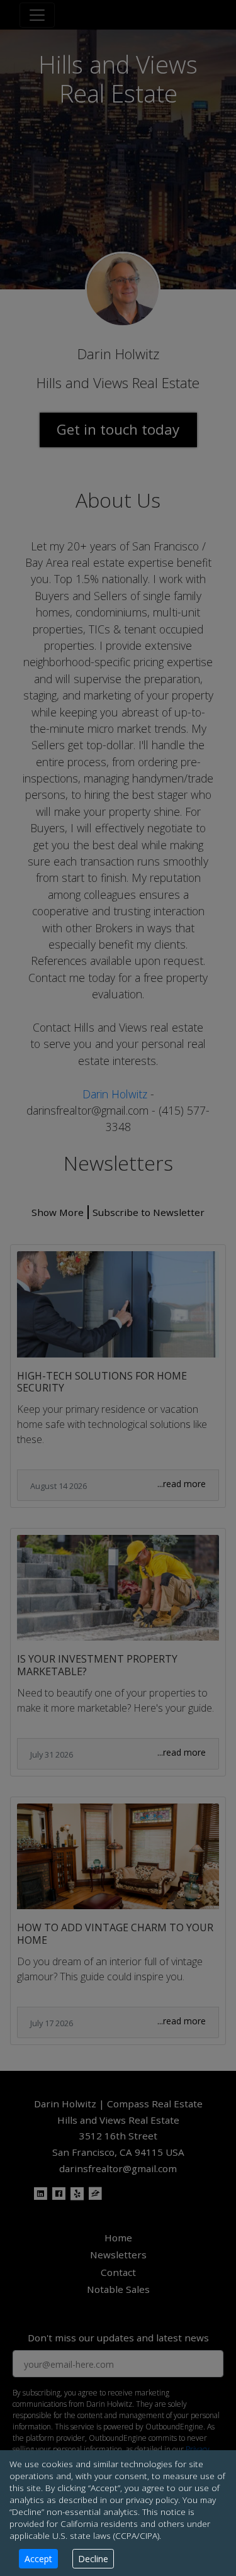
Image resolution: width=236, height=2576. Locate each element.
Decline (93, 2559)
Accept (38, 2559)
